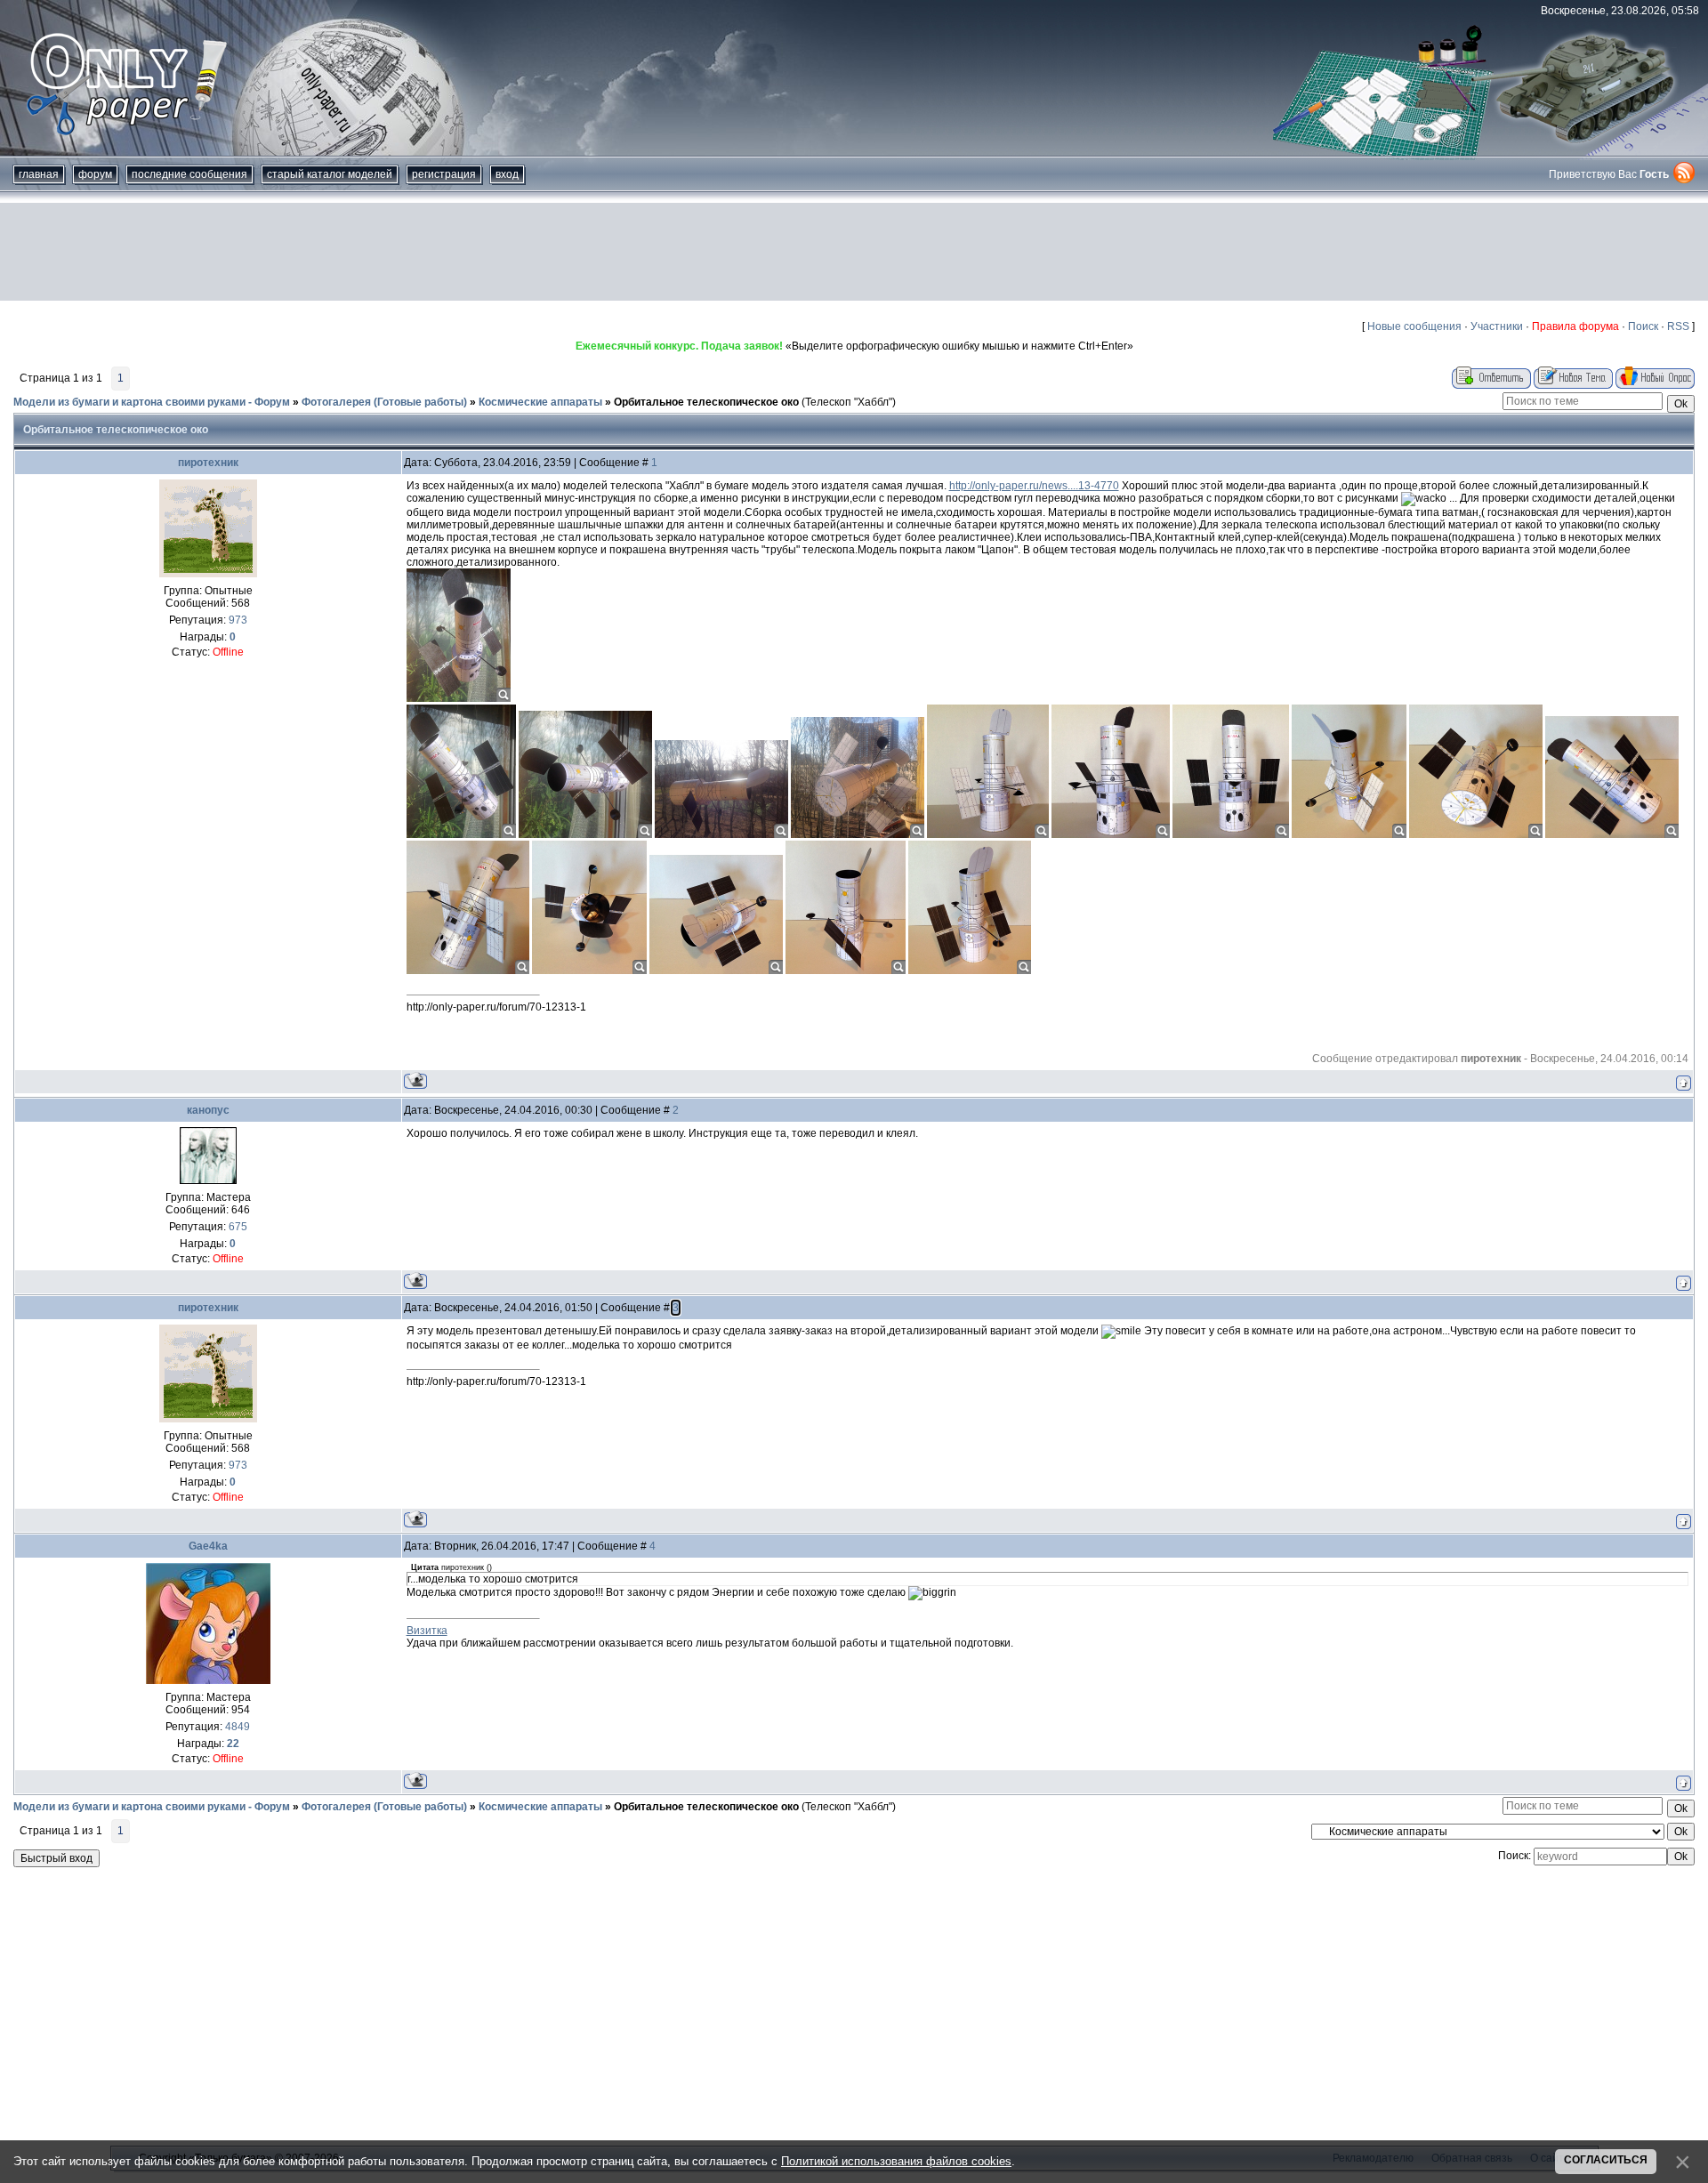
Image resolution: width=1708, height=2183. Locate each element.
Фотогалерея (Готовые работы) (384, 402)
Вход (507, 174)
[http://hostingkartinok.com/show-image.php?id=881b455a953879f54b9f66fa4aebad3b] (988, 834)
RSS (1678, 326)
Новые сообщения (1414, 326)
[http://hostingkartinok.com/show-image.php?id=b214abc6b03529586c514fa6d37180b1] (468, 971)
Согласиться (1606, 2160)
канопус (208, 1110)
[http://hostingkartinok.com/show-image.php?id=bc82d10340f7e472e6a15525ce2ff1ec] (459, 698)
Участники (1497, 326)
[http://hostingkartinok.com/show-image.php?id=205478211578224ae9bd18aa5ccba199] (858, 834)
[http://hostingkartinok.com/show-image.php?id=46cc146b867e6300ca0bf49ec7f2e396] (1612, 834)
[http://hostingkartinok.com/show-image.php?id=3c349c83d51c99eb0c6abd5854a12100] (1476, 834)
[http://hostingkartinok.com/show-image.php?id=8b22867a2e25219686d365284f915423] (1231, 834)
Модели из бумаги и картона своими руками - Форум (152, 402)
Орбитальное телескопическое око (706, 402)
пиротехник (208, 463)
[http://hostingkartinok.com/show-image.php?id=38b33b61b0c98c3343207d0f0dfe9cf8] (1349, 834)
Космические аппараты (540, 402)
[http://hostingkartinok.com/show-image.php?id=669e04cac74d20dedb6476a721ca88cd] (721, 834)
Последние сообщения (189, 174)
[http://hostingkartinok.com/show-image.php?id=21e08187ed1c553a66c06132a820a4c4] (970, 971)
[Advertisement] (854, 252)
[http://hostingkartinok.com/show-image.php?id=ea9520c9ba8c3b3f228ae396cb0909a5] (1111, 834)
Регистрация (444, 174)
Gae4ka (208, 1546)
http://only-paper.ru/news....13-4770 (1034, 486)
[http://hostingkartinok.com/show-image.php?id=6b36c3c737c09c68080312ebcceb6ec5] (716, 971)
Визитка (427, 1631)
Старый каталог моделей (330, 174)
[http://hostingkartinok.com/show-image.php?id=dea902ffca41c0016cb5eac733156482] (846, 971)
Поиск (1643, 326)
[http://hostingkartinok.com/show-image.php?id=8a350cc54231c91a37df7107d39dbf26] (461, 834)
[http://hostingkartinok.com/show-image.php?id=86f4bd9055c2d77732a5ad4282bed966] (585, 834)
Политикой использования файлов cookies (896, 2161)
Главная (39, 174)
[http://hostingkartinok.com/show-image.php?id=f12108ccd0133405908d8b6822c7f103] (589, 971)
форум (95, 174)
